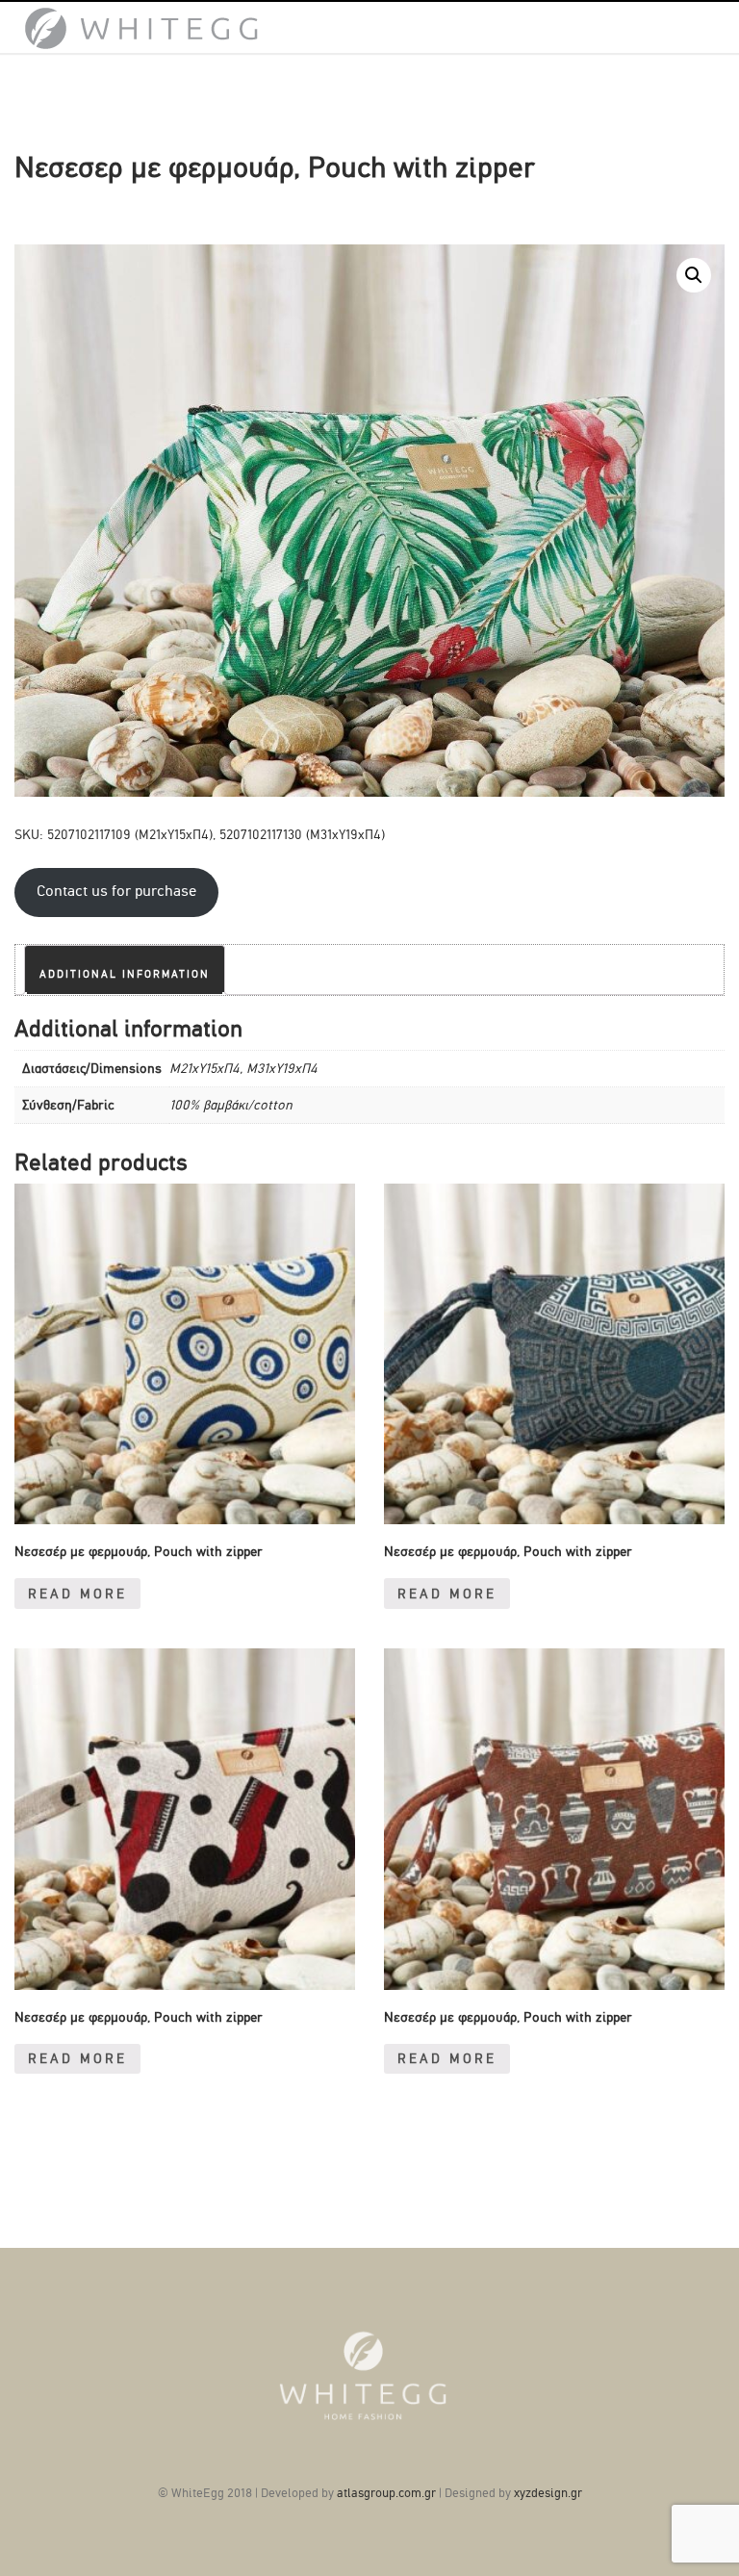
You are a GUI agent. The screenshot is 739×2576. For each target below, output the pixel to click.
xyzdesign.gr (548, 2493)
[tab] (125, 970)
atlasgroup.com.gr (386, 2493)
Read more (77, 1594)
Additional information (125, 974)
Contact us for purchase (116, 891)
